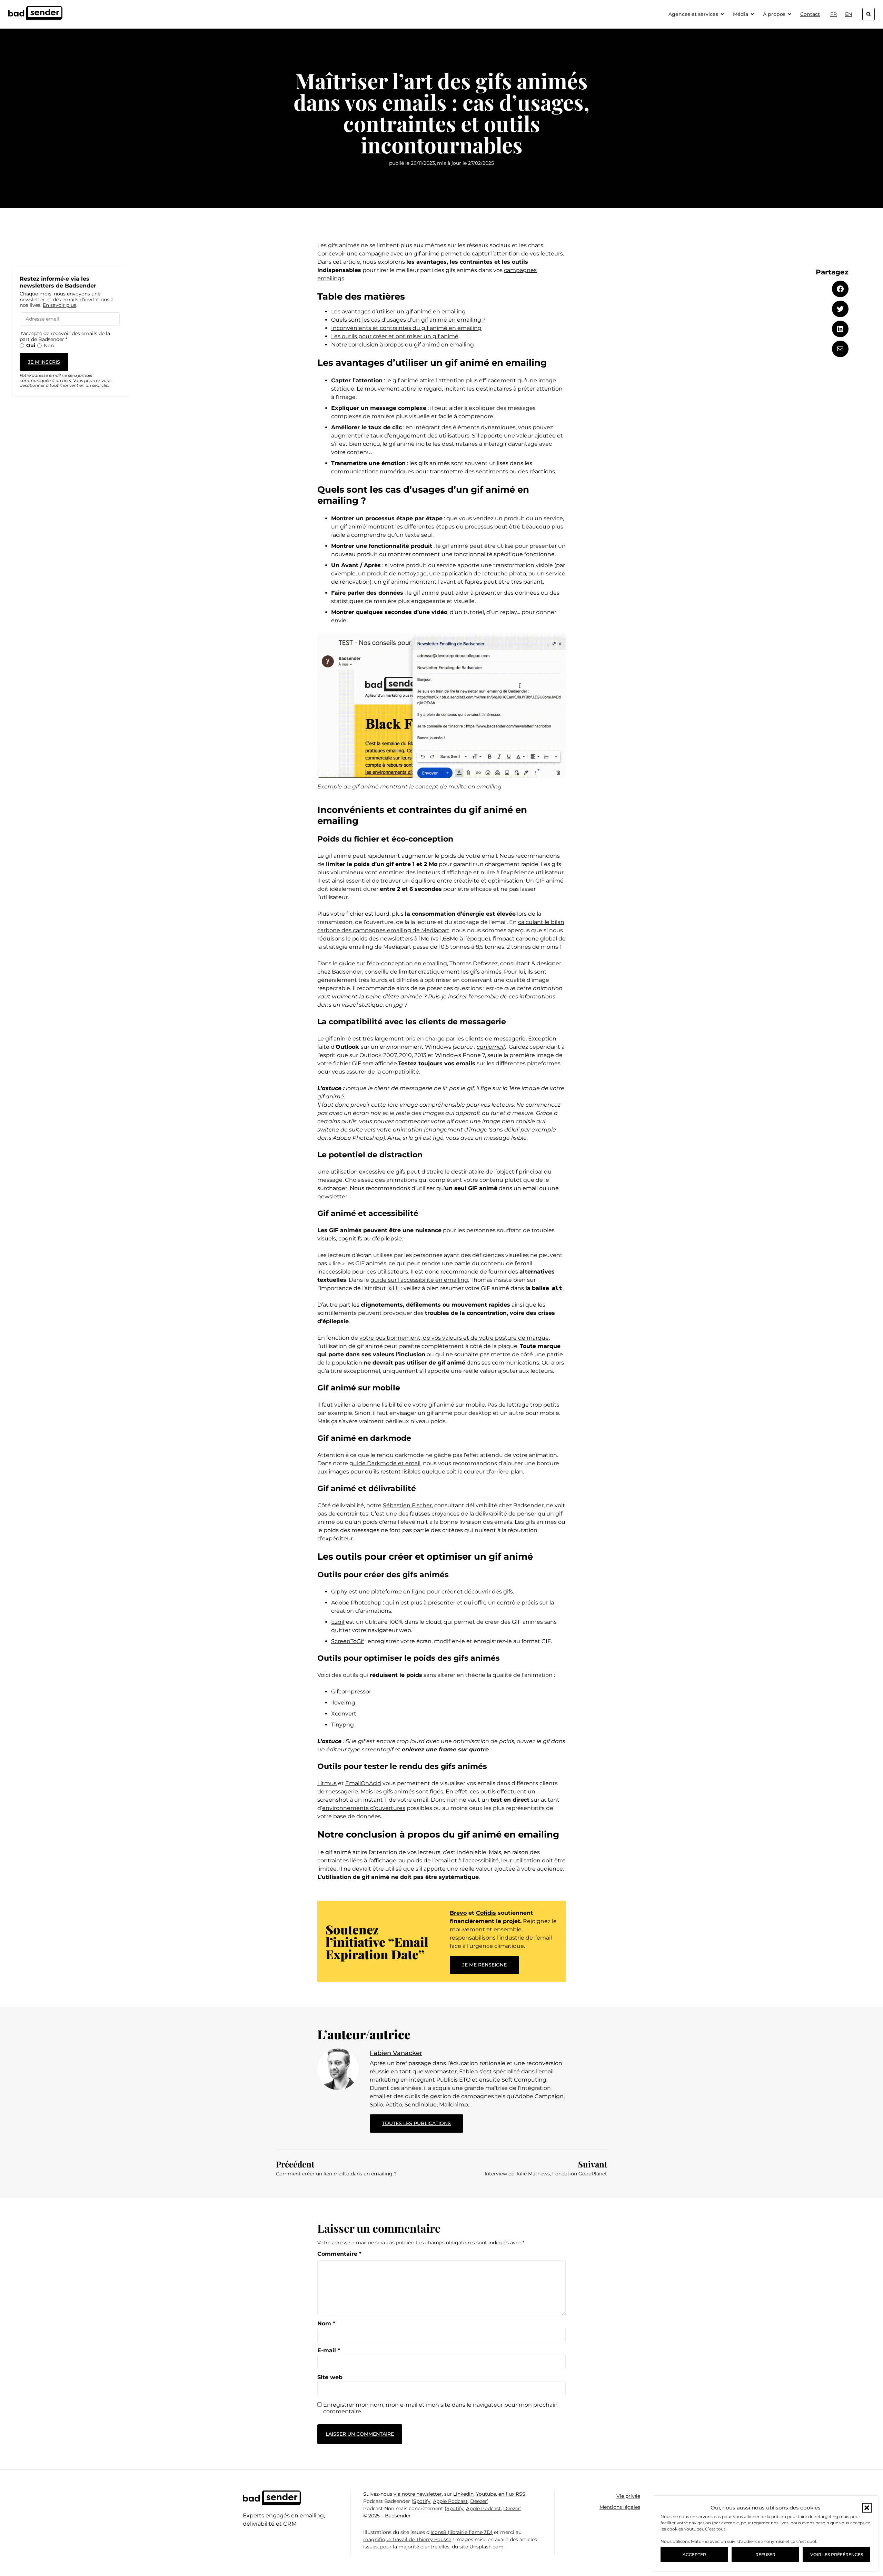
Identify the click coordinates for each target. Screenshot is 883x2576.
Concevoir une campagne (353, 254)
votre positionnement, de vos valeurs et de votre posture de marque (454, 1338)
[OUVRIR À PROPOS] (790, 14)
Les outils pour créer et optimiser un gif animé (395, 336)
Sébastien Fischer (407, 1505)
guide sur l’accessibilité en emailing (419, 1280)
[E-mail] (840, 349)
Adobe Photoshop (356, 1603)
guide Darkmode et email (385, 1463)
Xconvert (344, 1714)
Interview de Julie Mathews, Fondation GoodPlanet (546, 2174)
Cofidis (486, 1913)
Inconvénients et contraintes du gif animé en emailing (406, 328)
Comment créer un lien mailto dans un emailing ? (336, 2174)
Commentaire (339, 2254)
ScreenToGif (348, 1641)
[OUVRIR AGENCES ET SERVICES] (722, 14)
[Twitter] (840, 309)
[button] (867, 2508)
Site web (330, 2377)
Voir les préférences (837, 2554)
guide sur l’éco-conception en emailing (393, 963)
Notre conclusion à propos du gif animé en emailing (403, 345)
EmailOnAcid (363, 1783)
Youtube (486, 2494)
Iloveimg (343, 1703)
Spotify (422, 2501)
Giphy (339, 1592)
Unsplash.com (487, 2547)
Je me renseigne (484, 1965)
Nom (326, 2324)
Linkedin (463, 2494)
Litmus (327, 1783)
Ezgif (338, 1622)
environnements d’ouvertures (364, 1808)
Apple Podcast (450, 2501)
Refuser (765, 2554)
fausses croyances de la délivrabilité (458, 1514)
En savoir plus (59, 305)
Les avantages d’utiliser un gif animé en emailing (398, 311)
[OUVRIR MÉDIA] (752, 14)
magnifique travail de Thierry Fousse (407, 2539)
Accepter (694, 2554)
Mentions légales (620, 2507)
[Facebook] (840, 289)
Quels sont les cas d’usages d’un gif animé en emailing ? (408, 320)
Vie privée (628, 2496)
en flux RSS (512, 2494)
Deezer (479, 2501)
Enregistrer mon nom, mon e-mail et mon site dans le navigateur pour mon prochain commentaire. (440, 2408)
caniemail (491, 1047)
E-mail (329, 2351)
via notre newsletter (418, 2494)
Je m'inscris (44, 362)
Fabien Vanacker (396, 2053)
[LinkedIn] (840, 329)
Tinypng (343, 1725)
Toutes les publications (423, 2120)
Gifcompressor (351, 1692)
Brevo (458, 1913)
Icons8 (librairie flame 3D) (462, 2532)
